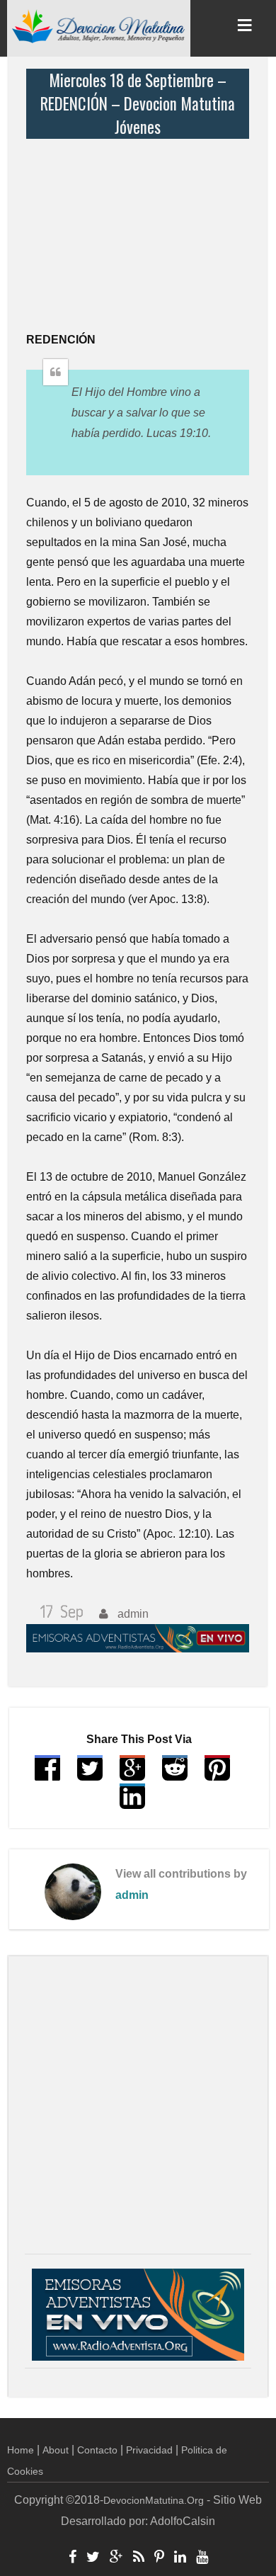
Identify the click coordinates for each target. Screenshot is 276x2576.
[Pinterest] (159, 2558)
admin (132, 1895)
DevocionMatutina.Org (154, 2500)
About (56, 2450)
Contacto (97, 2450)
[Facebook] (73, 2558)
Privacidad (149, 2450)
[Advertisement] (141, 227)
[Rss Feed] (139, 2558)
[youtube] (202, 2558)
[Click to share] (132, 1775)
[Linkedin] (180, 2558)
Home (21, 2450)
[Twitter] (93, 2558)
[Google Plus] (116, 2558)
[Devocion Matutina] (99, 25)
